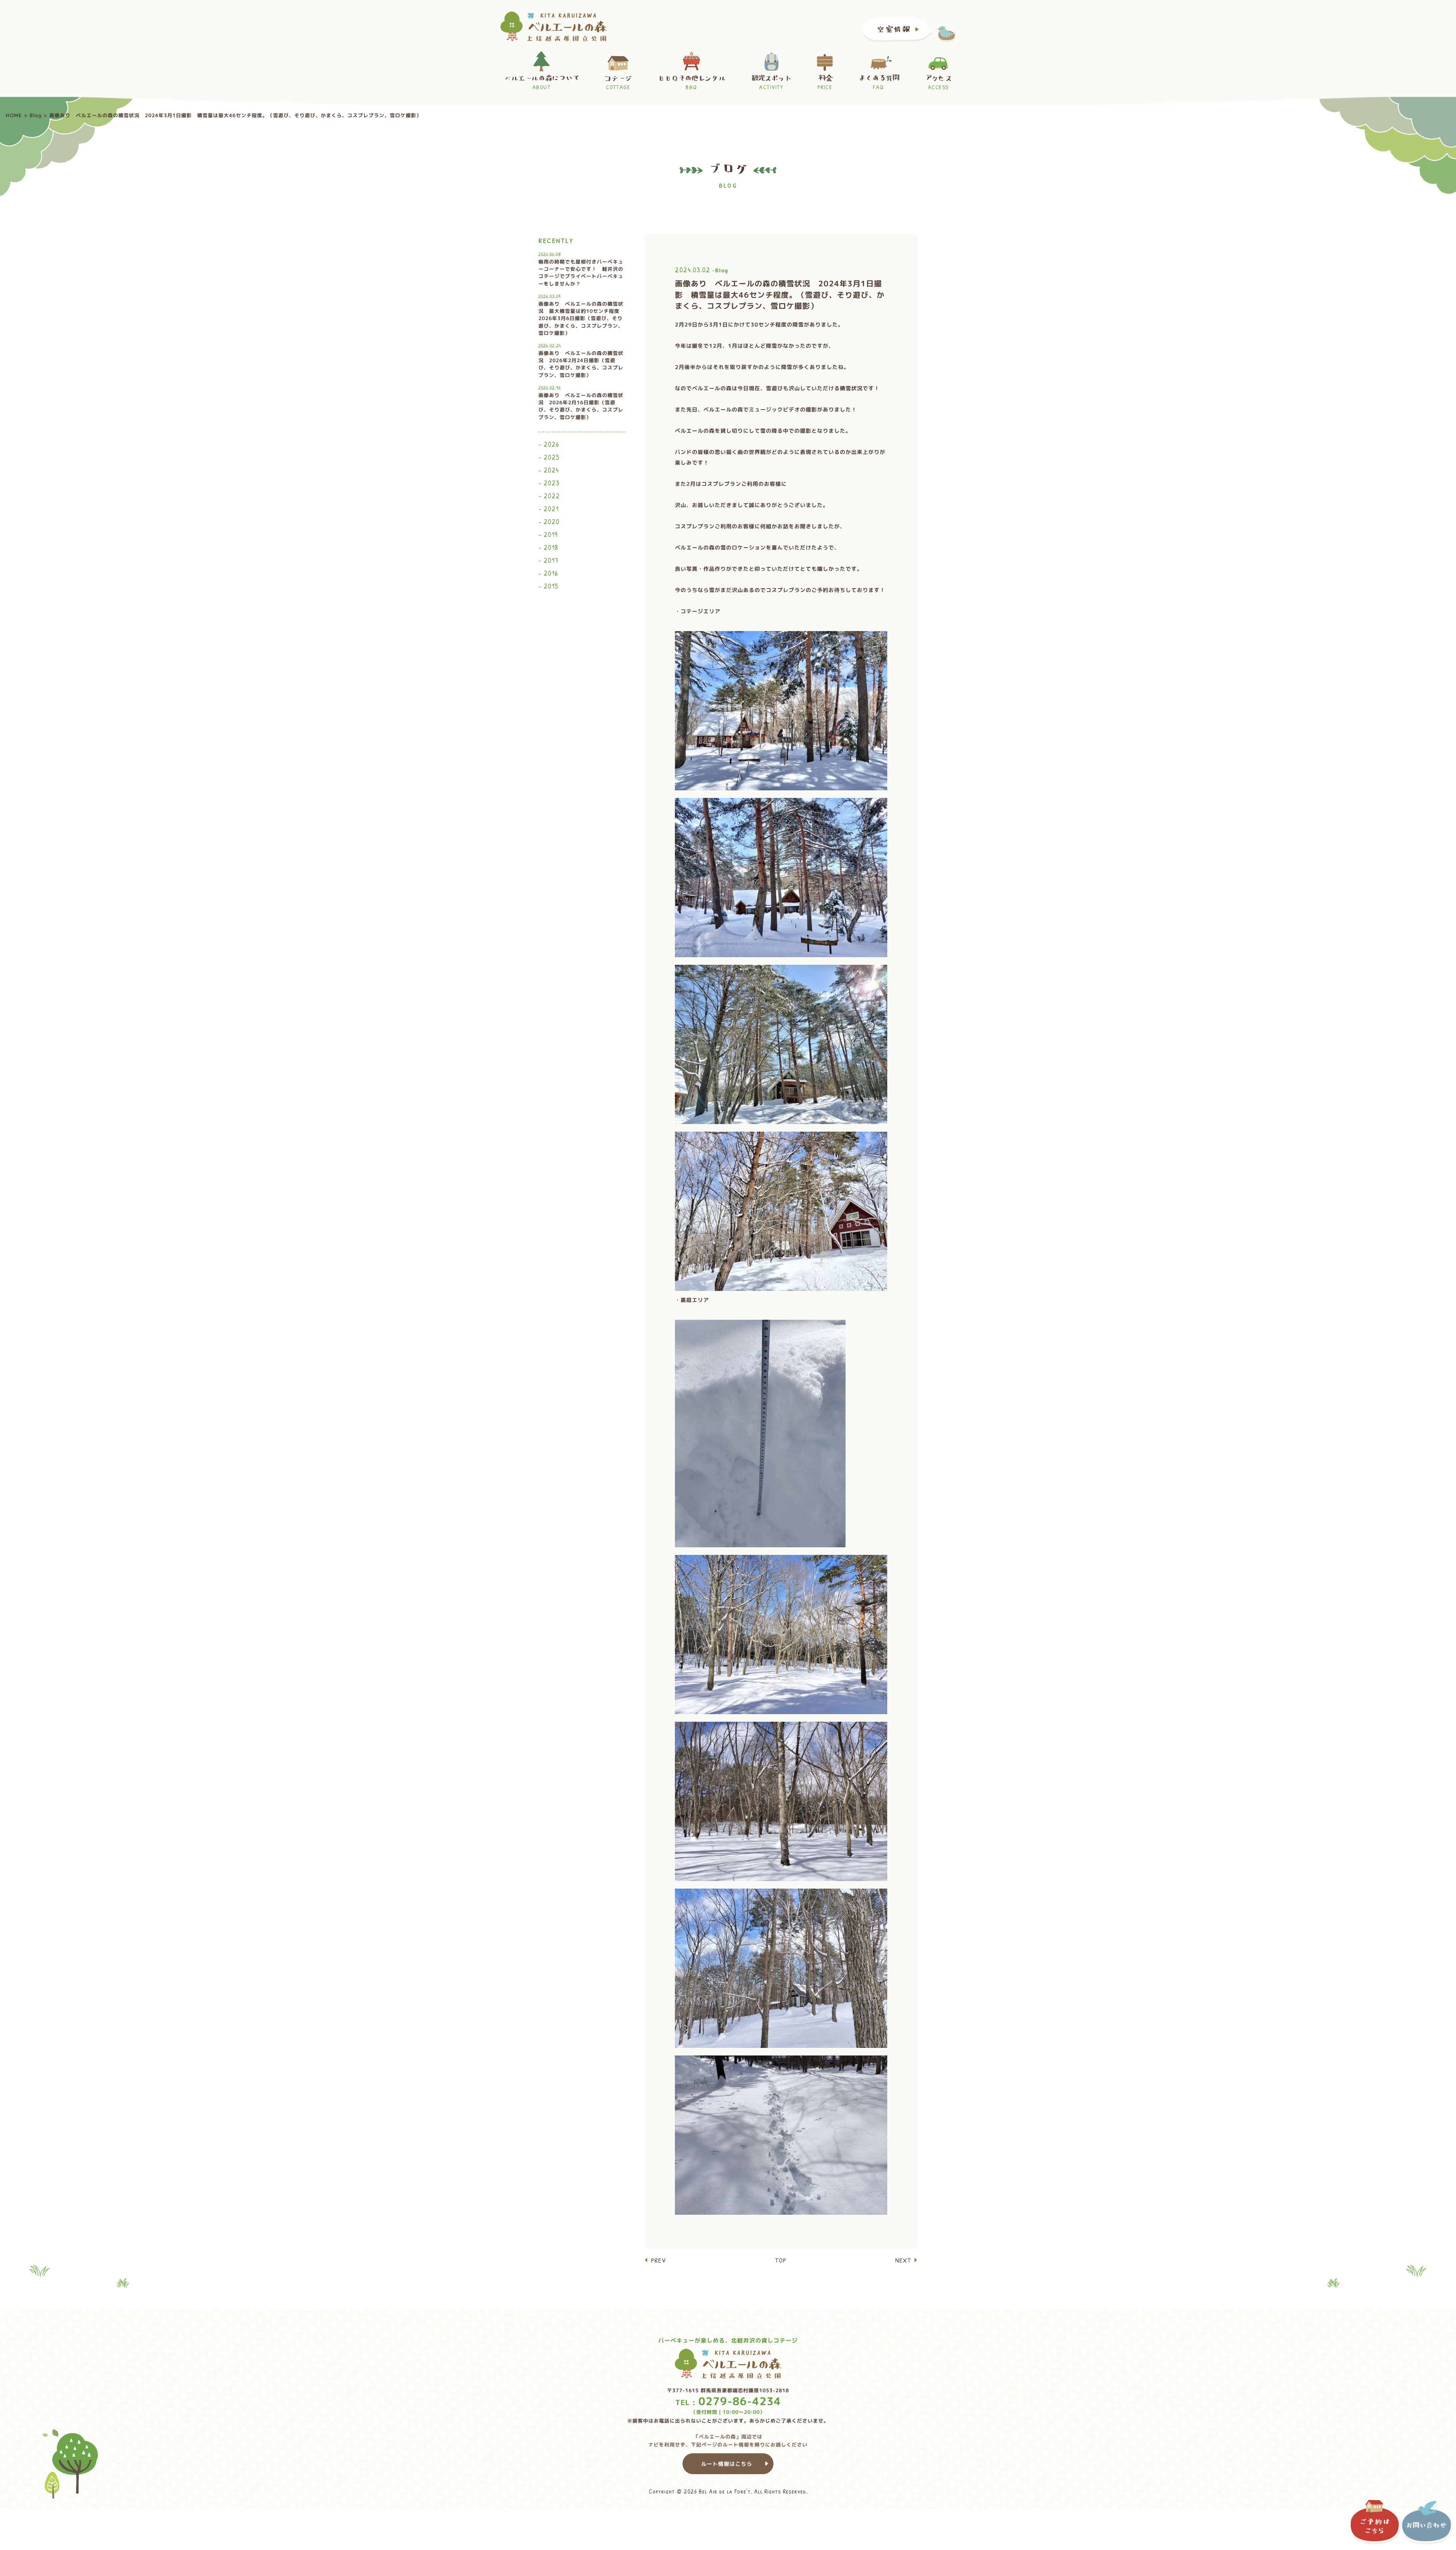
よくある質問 (878, 83)
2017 (551, 560)
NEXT (903, 2260)
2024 (551, 470)
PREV (658, 2260)
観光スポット (771, 83)
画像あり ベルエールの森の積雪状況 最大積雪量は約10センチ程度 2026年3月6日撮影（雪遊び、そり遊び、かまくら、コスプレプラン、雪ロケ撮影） (582, 315)
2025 (552, 457)
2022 (552, 496)
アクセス (938, 83)
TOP (781, 2260)
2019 (551, 534)
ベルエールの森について (541, 83)
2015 (551, 586)
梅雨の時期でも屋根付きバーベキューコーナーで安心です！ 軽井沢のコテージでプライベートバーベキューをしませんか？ (581, 269)
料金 (825, 83)
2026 (551, 444)
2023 (552, 483)
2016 (551, 573)
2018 (551, 547)
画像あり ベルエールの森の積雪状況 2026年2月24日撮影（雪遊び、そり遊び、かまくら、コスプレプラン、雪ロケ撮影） (581, 360)
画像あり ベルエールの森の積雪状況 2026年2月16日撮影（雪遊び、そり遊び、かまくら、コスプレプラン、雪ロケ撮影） (581, 402)
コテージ (618, 83)
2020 (552, 521)
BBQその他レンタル (691, 83)
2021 (551, 509)
